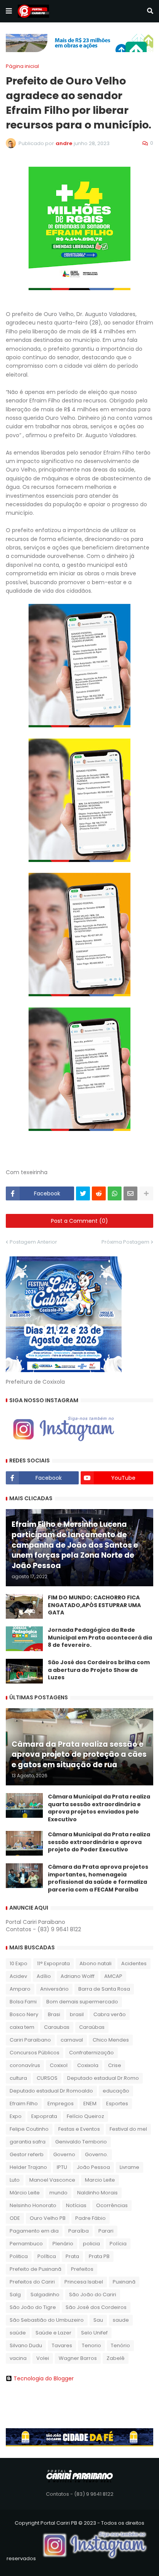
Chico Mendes (111, 2040)
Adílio (44, 1976)
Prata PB (99, 2256)
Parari (106, 2231)
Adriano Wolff (78, 1976)
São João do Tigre (33, 2307)
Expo (16, 2116)
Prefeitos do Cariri (32, 2282)
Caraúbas (92, 2027)
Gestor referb (27, 2154)
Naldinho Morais (97, 2193)
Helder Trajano (28, 2167)
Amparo (20, 1989)
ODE (15, 2218)
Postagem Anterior (33, 1242)
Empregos (61, 2104)
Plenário (63, 2244)
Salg (15, 2295)
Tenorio (91, 2345)
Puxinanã (124, 2282)
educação (116, 2091)
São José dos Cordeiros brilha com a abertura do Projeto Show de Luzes (99, 1670)
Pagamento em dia (34, 2231)
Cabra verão (110, 2014)
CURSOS (47, 2078)
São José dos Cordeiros (96, 2307)
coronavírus (25, 2065)
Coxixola (88, 2065)
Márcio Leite (25, 2193)
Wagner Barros (78, 2358)
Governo (64, 2154)
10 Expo (19, 1963)
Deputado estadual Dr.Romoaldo (51, 2091)
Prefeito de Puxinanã (36, 2269)
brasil (77, 2014)
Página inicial (22, 66)
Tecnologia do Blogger (44, 2378)
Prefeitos (82, 2269)
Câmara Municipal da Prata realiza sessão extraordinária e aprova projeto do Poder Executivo (99, 1842)
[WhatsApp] (115, 1193)
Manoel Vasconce (52, 2180)
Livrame (129, 2167)
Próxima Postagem (125, 1242)
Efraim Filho (24, 2104)
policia (91, 2244)
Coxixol (59, 2065)
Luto (15, 2180)
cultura (18, 2078)
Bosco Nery (24, 2014)
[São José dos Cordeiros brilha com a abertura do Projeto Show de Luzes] (24, 1671)
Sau (98, 2320)
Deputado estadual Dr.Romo (103, 2078)
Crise (115, 2065)
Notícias (76, 2205)
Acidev (18, 1976)
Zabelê (116, 2358)
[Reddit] (99, 1193)
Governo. (96, 2154)
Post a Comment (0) (79, 1221)
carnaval (72, 2040)
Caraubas (57, 2027)
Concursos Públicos (35, 2053)
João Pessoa (93, 2167)
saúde (18, 2333)
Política (47, 2256)
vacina (18, 2358)
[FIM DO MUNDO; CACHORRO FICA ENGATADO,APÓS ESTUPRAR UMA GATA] (24, 1606)
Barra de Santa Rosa (104, 1989)
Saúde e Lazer (53, 2333)
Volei (43, 2358)
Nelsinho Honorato (33, 2205)
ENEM (90, 2104)
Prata (72, 2256)
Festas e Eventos (79, 2129)
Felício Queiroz (85, 2116)
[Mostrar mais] (146, 1193)
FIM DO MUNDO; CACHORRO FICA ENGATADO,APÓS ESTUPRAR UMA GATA (94, 1605)
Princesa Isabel (84, 2282)
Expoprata (44, 2116)
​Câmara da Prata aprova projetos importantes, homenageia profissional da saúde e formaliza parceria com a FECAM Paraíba (98, 1878)
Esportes (117, 2104)
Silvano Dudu (26, 2345)
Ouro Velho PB (48, 2218)
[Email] (130, 1193)
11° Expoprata (53, 1963)
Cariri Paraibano (30, 2040)
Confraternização (91, 2053)
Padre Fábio (90, 2218)
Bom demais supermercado (82, 2002)
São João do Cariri (93, 2295)
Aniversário (54, 1989)
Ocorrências (112, 2205)
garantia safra (28, 2142)
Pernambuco (26, 2244)
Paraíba (79, 2231)
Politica (19, 2256)
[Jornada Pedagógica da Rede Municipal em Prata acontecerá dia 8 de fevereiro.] (24, 1639)
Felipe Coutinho (29, 2129)
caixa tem (22, 2027)
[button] (9, 11)
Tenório (120, 2345)
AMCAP (113, 1976)
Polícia (118, 2244)
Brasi (54, 2014)
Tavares (62, 2345)
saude (121, 2320)
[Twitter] (83, 1193)
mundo (58, 2193)
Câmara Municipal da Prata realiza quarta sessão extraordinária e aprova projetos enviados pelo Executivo (99, 1808)
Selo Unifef (94, 2333)
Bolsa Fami (23, 2002)
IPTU (62, 2167)
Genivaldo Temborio (81, 2142)
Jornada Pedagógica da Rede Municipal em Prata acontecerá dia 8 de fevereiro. (100, 1638)
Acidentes (134, 1963)
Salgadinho (45, 2295)
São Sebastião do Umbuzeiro (47, 2320)
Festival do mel (128, 2129)
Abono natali (96, 1963)
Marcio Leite (100, 2180)
